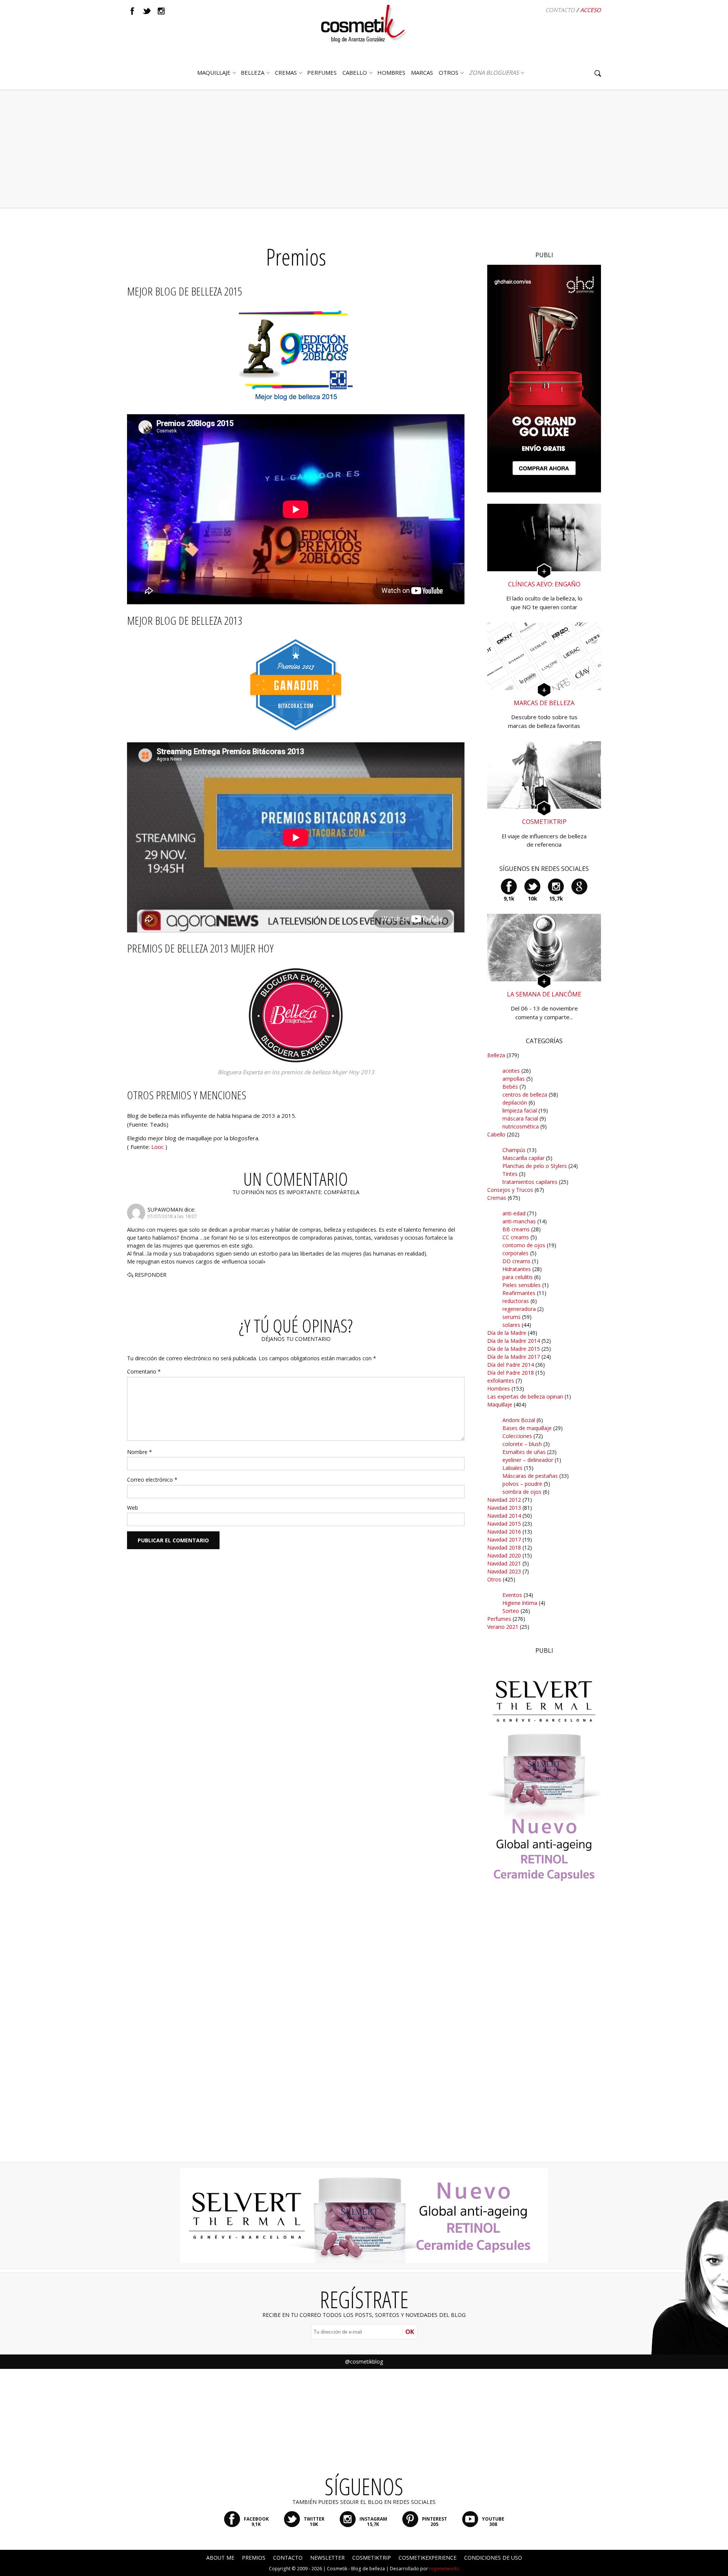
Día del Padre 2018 (511, 1373)
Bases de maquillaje (527, 1428)
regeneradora (519, 1309)
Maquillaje (214, 72)
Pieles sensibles (522, 1285)
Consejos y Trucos (510, 1190)
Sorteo (511, 1611)
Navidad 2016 (504, 1532)
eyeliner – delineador (528, 1460)
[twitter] (147, 11)
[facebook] (132, 11)
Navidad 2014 (504, 1516)
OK (410, 2332)
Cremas (286, 72)
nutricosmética (521, 1126)
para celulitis (518, 1277)
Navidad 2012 (504, 1500)
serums (511, 1317)
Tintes (510, 1174)
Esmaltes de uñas (524, 1452)
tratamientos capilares (530, 1182)
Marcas (422, 72)
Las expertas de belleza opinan (525, 1396)
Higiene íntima (520, 1603)
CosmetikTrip (372, 2558)
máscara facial (520, 1118)
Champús (514, 1150)
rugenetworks (444, 2569)
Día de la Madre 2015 (514, 1349)
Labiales (512, 1468)
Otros (449, 72)
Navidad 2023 (504, 1571)
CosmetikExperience (428, 2558)
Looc (158, 1147)
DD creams (516, 1261)
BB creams (516, 1229)
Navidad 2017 (504, 1539)
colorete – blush (522, 1444)
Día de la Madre (507, 1333)
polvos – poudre (522, 1484)
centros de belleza (525, 1095)
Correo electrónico (152, 1480)
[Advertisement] (364, 149)
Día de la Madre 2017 (514, 1357)
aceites (511, 1071)
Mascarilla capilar (523, 1158)
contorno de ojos (524, 1245)
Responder (151, 1275)
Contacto (560, 10)
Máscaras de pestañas (530, 1476)
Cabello (496, 1134)
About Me (220, 2558)
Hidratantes (517, 1269)
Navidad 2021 (504, 1563)
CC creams (516, 1237)
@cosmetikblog (364, 2361)
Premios (254, 2558)
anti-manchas (519, 1221)
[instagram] (161, 11)
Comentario (144, 1371)
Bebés (510, 1087)
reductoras (516, 1301)
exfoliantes (501, 1381)
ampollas (514, 1079)
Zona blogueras (494, 72)
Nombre (140, 1452)
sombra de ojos (522, 1492)
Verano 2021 (503, 1627)
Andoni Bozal (519, 1420)
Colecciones (517, 1436)
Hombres (499, 1389)
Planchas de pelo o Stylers (535, 1166)
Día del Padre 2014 (511, 1365)
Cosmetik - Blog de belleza (356, 2569)
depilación (515, 1103)
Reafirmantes (519, 1293)
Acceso (591, 10)
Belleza (253, 72)
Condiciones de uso (493, 2558)
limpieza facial (520, 1110)
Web (133, 1508)
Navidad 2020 (504, 1555)
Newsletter (327, 2558)
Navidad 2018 (504, 1547)
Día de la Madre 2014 (514, 1341)
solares (511, 1325)
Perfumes (499, 1619)
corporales (515, 1253)
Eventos (512, 1595)
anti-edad (514, 1213)
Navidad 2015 (504, 1524)
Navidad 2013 (504, 1508)
